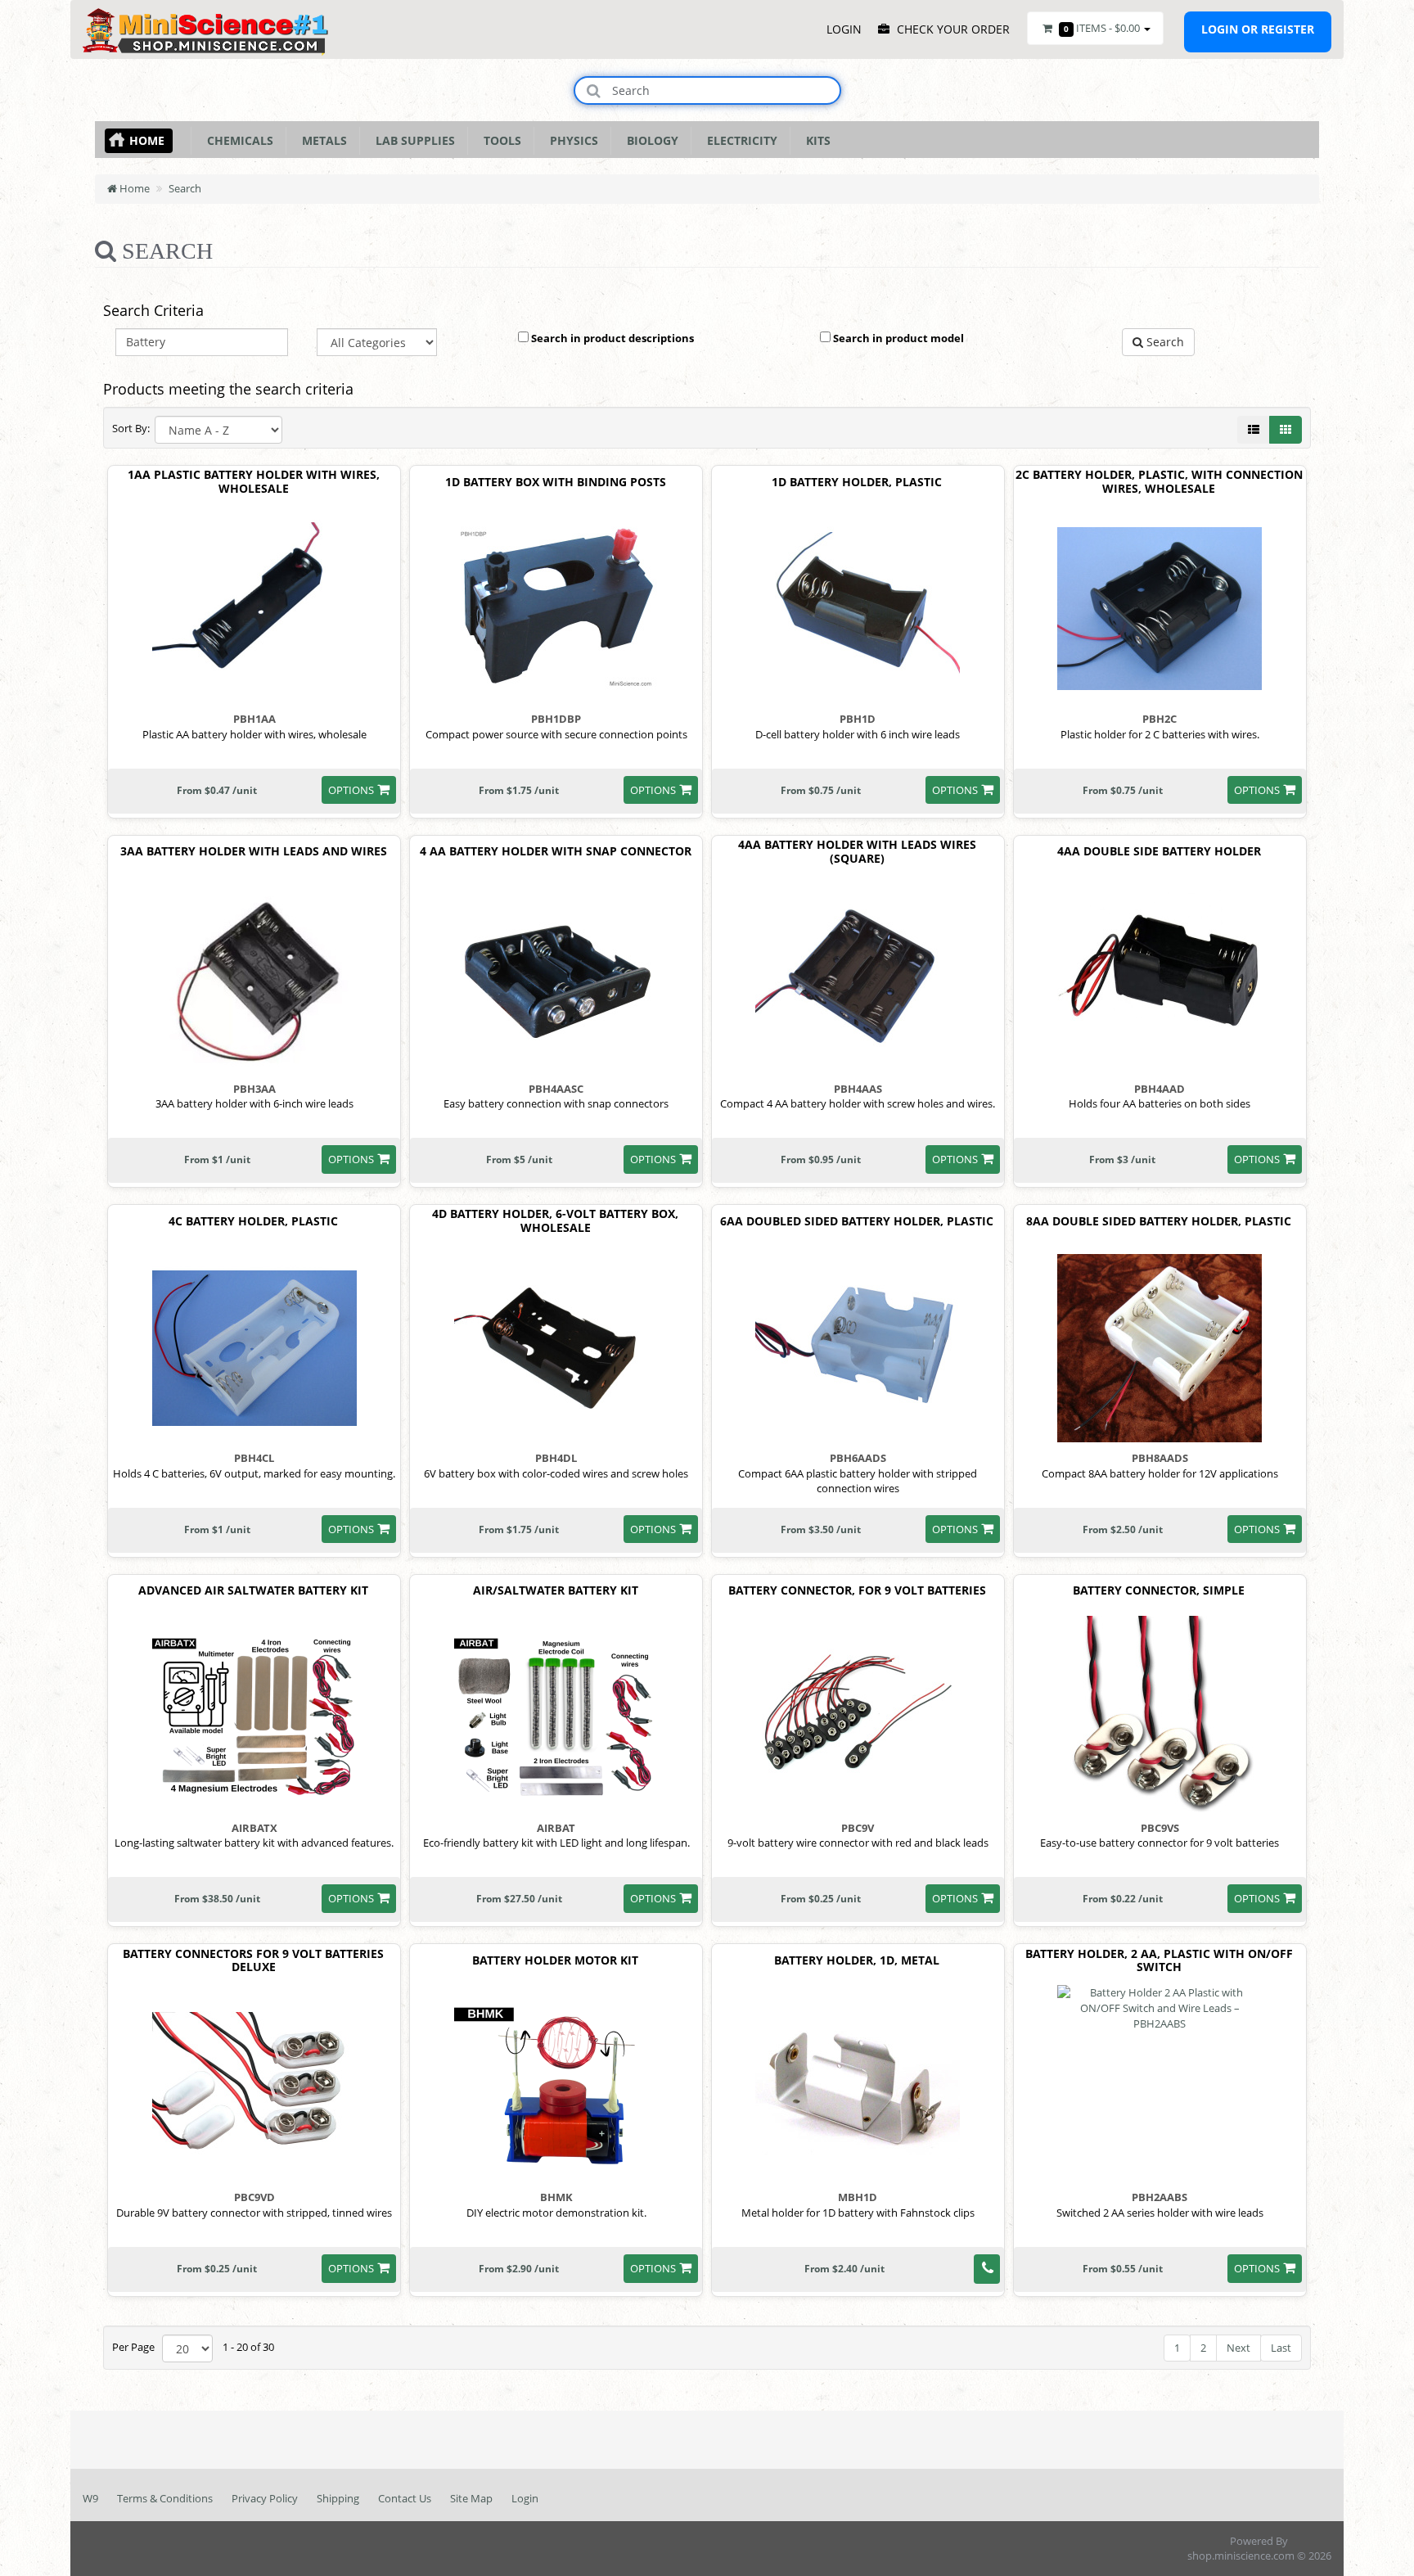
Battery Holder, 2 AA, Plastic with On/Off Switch (1159, 1961)
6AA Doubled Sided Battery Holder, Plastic (857, 1222)
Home (147, 140)
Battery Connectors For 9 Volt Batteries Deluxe (253, 1961)
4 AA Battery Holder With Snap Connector (556, 852)
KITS (815, 140)
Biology (649, 140)
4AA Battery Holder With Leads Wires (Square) (857, 852)
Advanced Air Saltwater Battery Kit (253, 1591)
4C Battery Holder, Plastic (253, 1222)
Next (1238, 2348)
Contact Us (405, 2498)
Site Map (471, 2498)
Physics (571, 140)
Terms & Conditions (165, 2498)
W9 (90, 2498)
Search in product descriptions (611, 338)
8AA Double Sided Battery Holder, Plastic (1159, 1222)
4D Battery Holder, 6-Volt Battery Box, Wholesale (555, 1221)
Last (1281, 2348)
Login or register (1258, 29)
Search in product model (897, 338)
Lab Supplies (412, 140)
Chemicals (237, 140)
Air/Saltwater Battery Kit (556, 1591)
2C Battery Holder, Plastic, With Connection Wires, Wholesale (1159, 482)
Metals (321, 140)
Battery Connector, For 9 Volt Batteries (857, 1591)
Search (185, 188)
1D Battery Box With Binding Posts (556, 483)
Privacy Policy (265, 2498)
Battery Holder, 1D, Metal (857, 1961)
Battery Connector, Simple (1159, 1591)
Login (525, 2498)
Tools (499, 140)
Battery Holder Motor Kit (555, 1961)
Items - (1102, 28)
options (351, 790)
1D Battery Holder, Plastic (857, 483)
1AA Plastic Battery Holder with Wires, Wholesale (254, 482)
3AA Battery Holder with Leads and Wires (254, 852)
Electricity (739, 140)
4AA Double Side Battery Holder (1159, 852)
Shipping (338, 2498)
